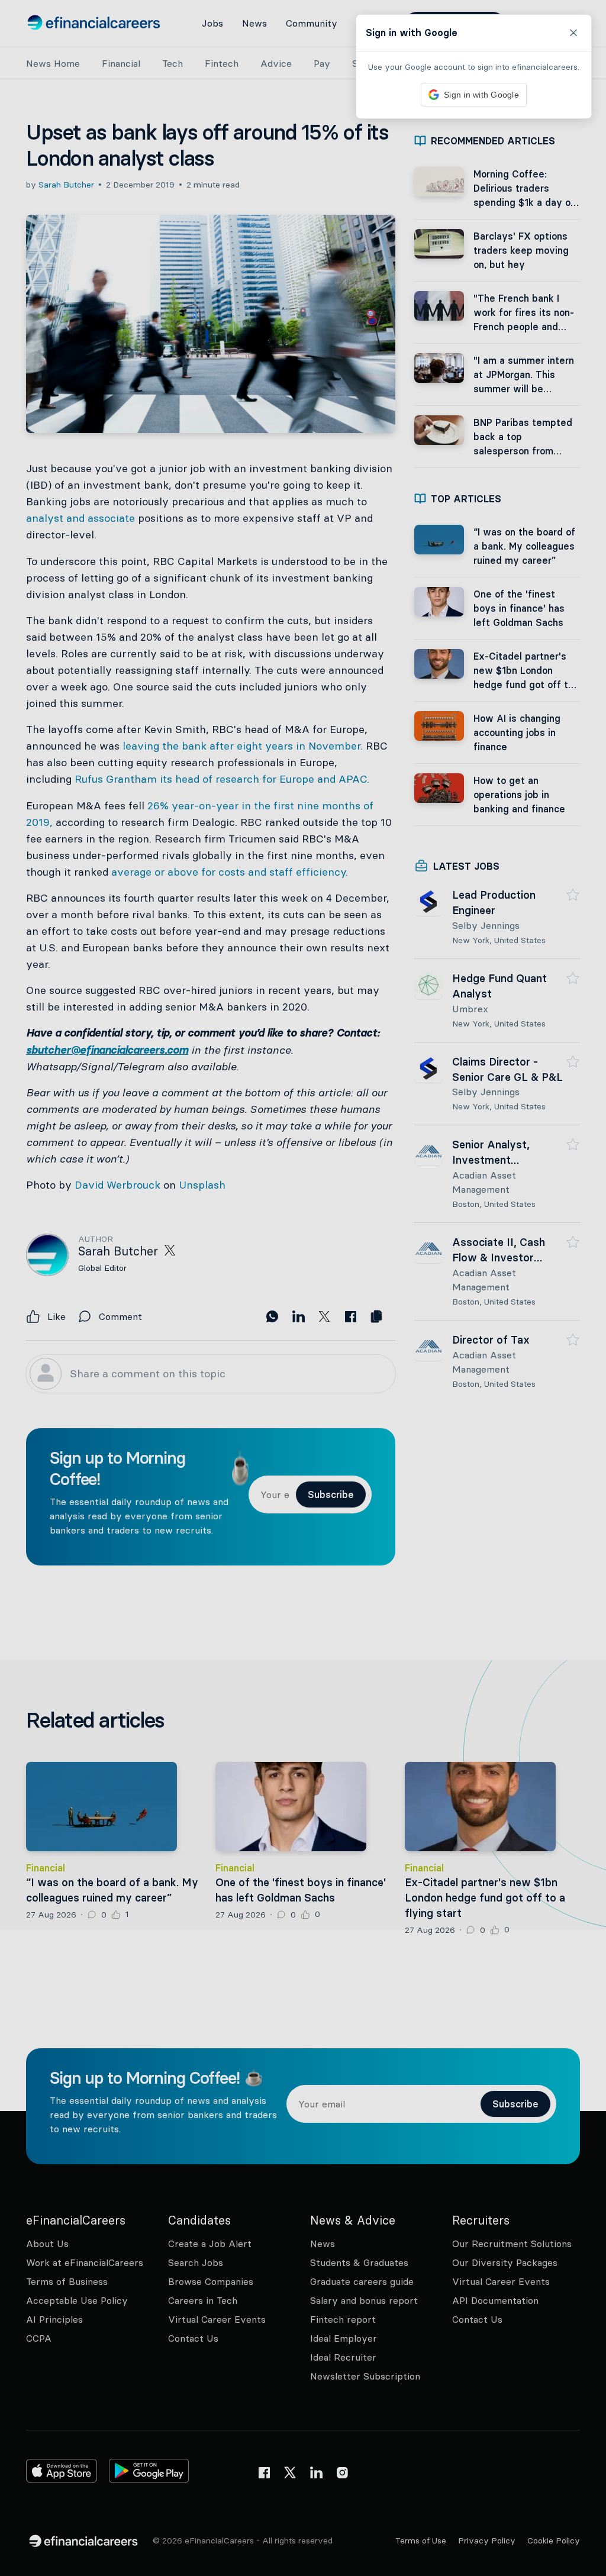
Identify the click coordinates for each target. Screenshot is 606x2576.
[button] (303, 1288)
